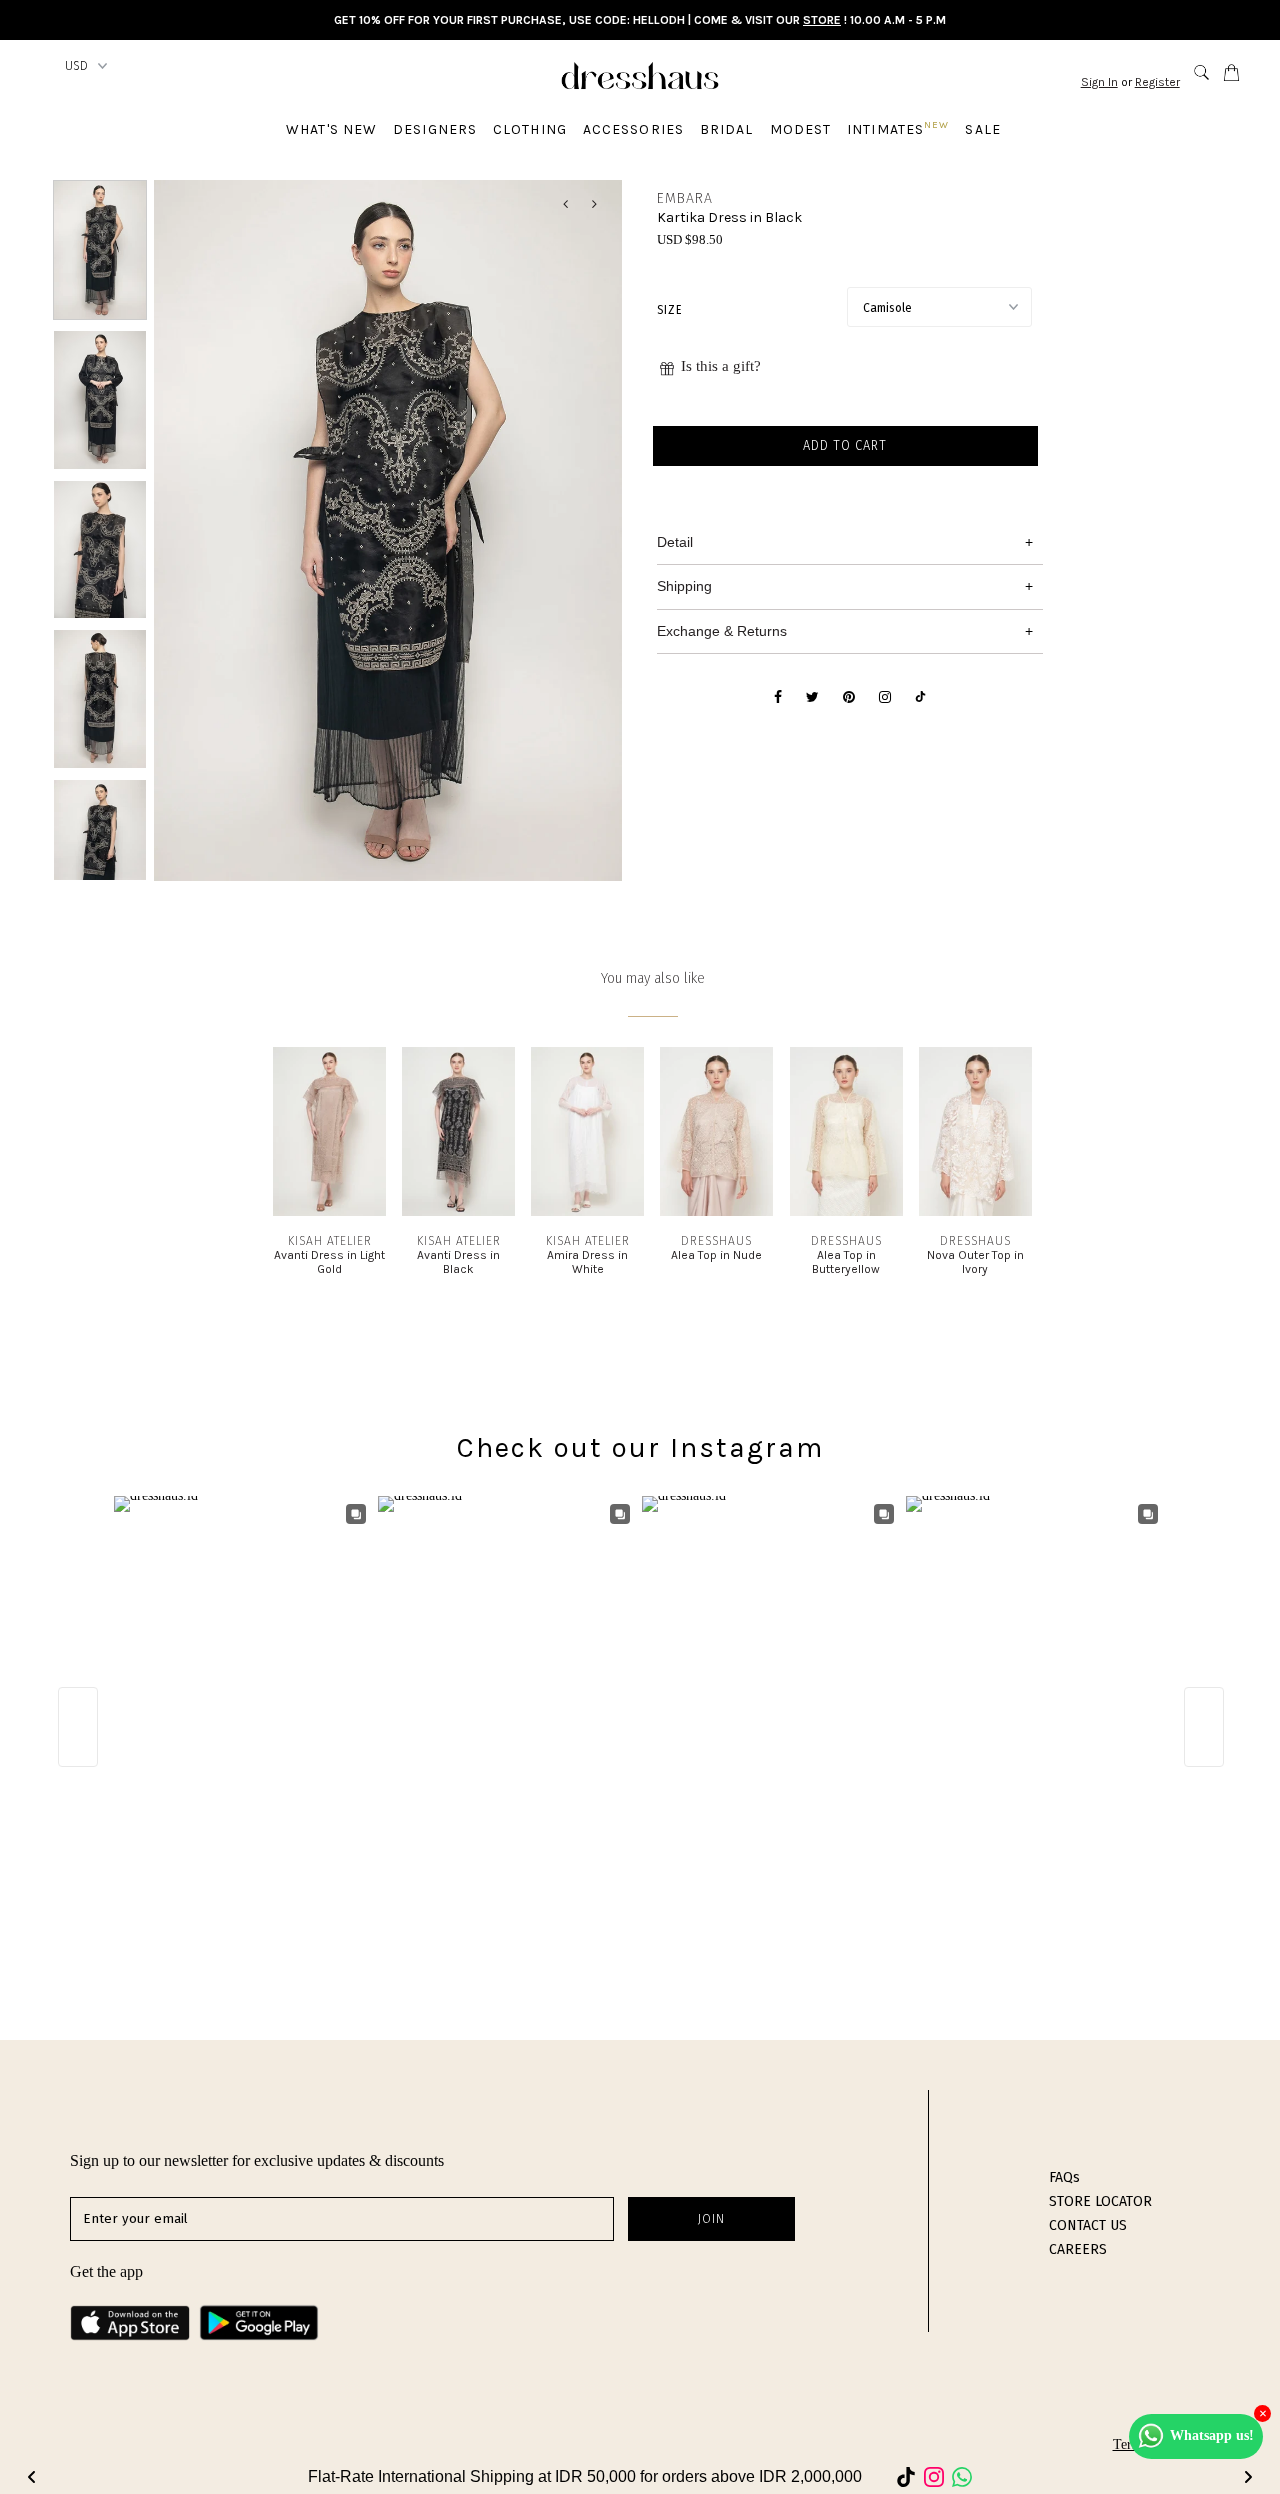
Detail (675, 542)
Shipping (684, 586)
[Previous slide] (32, 2477)
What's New (331, 129)
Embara (685, 198)
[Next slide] (1248, 2477)
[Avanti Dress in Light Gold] (329, 1211)
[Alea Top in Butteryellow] (846, 1211)
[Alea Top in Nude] (716, 1211)
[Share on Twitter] (812, 698)
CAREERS (1078, 2249)
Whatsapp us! (1212, 2435)
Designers (435, 129)
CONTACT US (1088, 2225)
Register (1157, 82)
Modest (801, 129)
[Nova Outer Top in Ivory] (975, 1211)
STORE (822, 20)
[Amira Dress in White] (587, 1211)
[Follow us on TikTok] (920, 698)
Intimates (898, 128)
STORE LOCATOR (1100, 2201)
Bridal (727, 129)
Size (669, 310)
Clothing (530, 129)
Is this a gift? (721, 366)
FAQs (1064, 2177)
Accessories (633, 129)
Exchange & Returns (722, 631)
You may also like (653, 978)
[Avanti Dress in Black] (458, 1211)
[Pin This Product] (849, 698)
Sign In (1099, 82)
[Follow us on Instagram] (885, 698)
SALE (982, 129)
